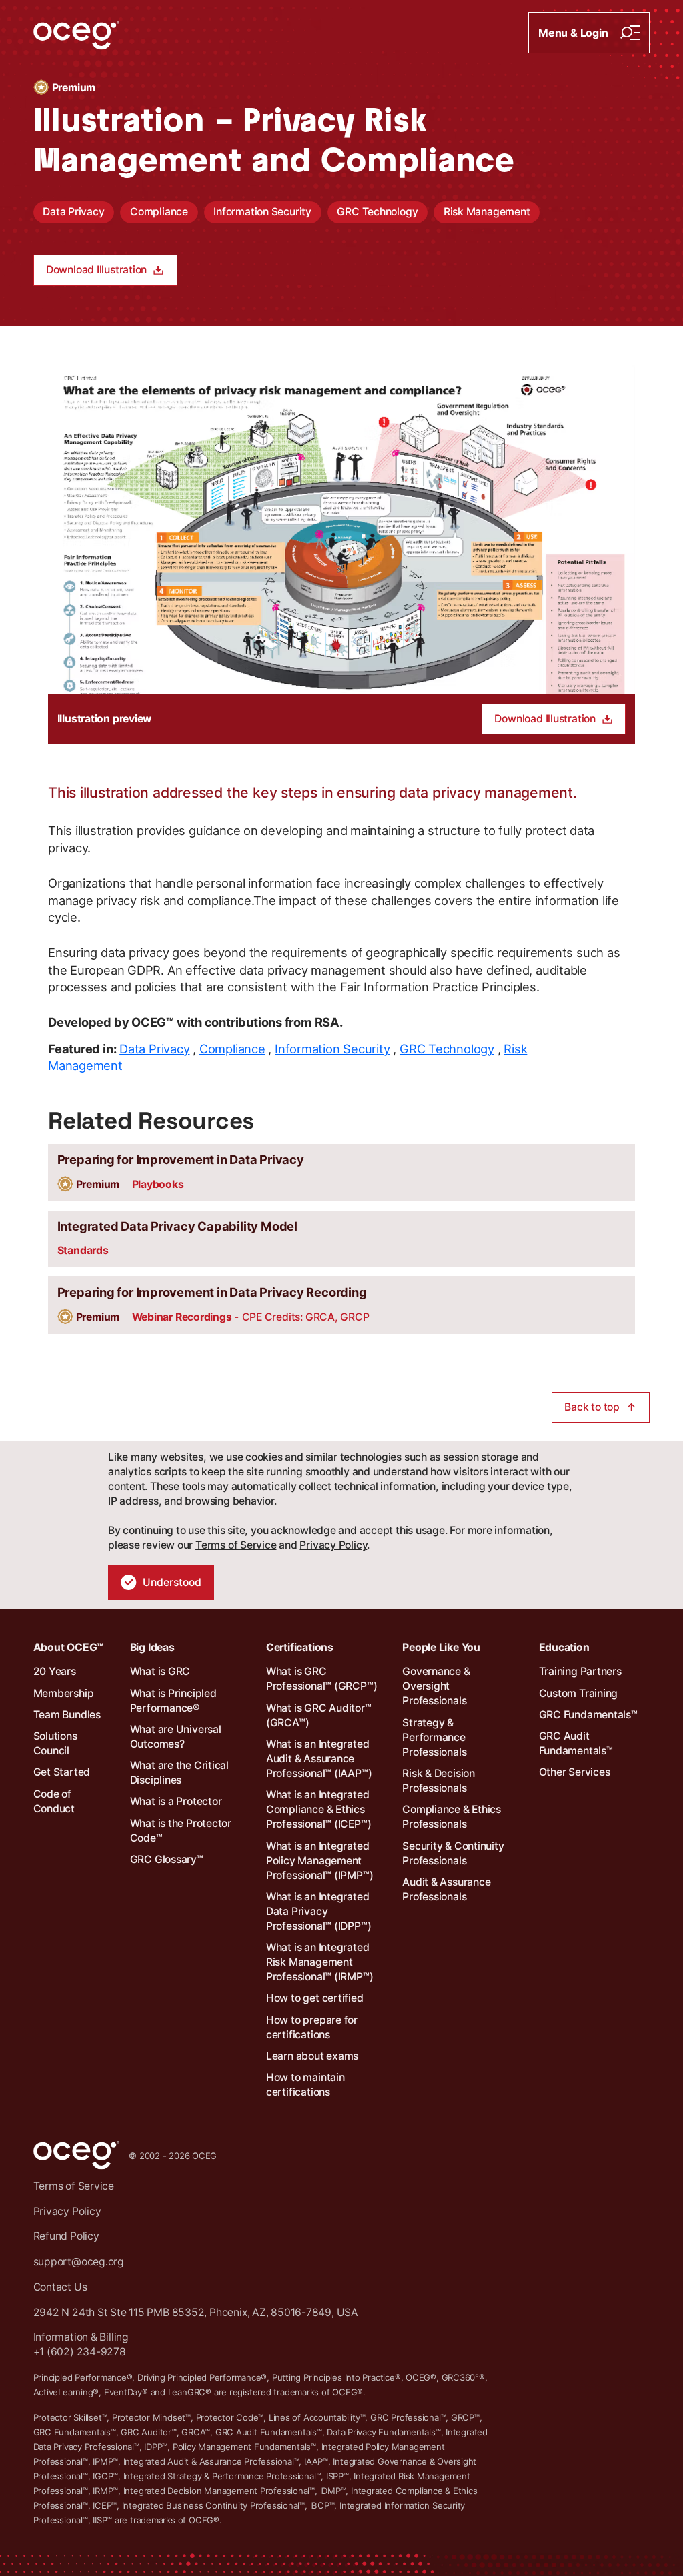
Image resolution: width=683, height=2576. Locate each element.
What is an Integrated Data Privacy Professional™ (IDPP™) (318, 1911)
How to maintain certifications (305, 2085)
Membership (64, 1693)
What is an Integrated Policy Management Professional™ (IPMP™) (319, 1861)
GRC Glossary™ (167, 1859)
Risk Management (487, 212)
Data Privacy (73, 212)
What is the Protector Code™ (181, 1831)
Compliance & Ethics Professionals (452, 1817)
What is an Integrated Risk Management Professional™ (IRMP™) (319, 1962)
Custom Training (579, 1693)
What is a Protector (176, 1801)
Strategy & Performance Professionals (434, 1737)
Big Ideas (152, 1647)
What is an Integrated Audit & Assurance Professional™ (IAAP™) (319, 1759)
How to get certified (315, 1998)
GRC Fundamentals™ (588, 1715)
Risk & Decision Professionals (439, 1781)
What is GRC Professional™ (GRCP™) (321, 1679)
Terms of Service (236, 1545)
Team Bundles (67, 1715)
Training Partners (580, 1671)
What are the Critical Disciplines (179, 1773)
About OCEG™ (69, 1647)
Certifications (300, 1647)
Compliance (159, 212)
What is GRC (160, 1671)
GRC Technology (377, 212)
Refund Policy (66, 2236)
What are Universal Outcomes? (176, 1737)
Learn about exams (312, 2056)
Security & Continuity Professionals (453, 1853)
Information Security (262, 212)
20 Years (55, 1671)
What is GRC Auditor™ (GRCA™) (319, 1715)
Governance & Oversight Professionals (436, 1686)
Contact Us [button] (60, 2287)
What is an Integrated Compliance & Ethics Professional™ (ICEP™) (318, 1809)
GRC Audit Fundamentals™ (576, 1743)
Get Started (62, 1772)
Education (564, 1647)
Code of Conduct (54, 1801)
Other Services (575, 1772)
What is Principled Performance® (173, 1701)
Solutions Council (55, 1743)
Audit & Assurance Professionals (446, 1889)
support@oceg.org (79, 2262)
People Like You (441, 1647)
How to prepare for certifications (312, 2027)
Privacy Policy (333, 1545)
